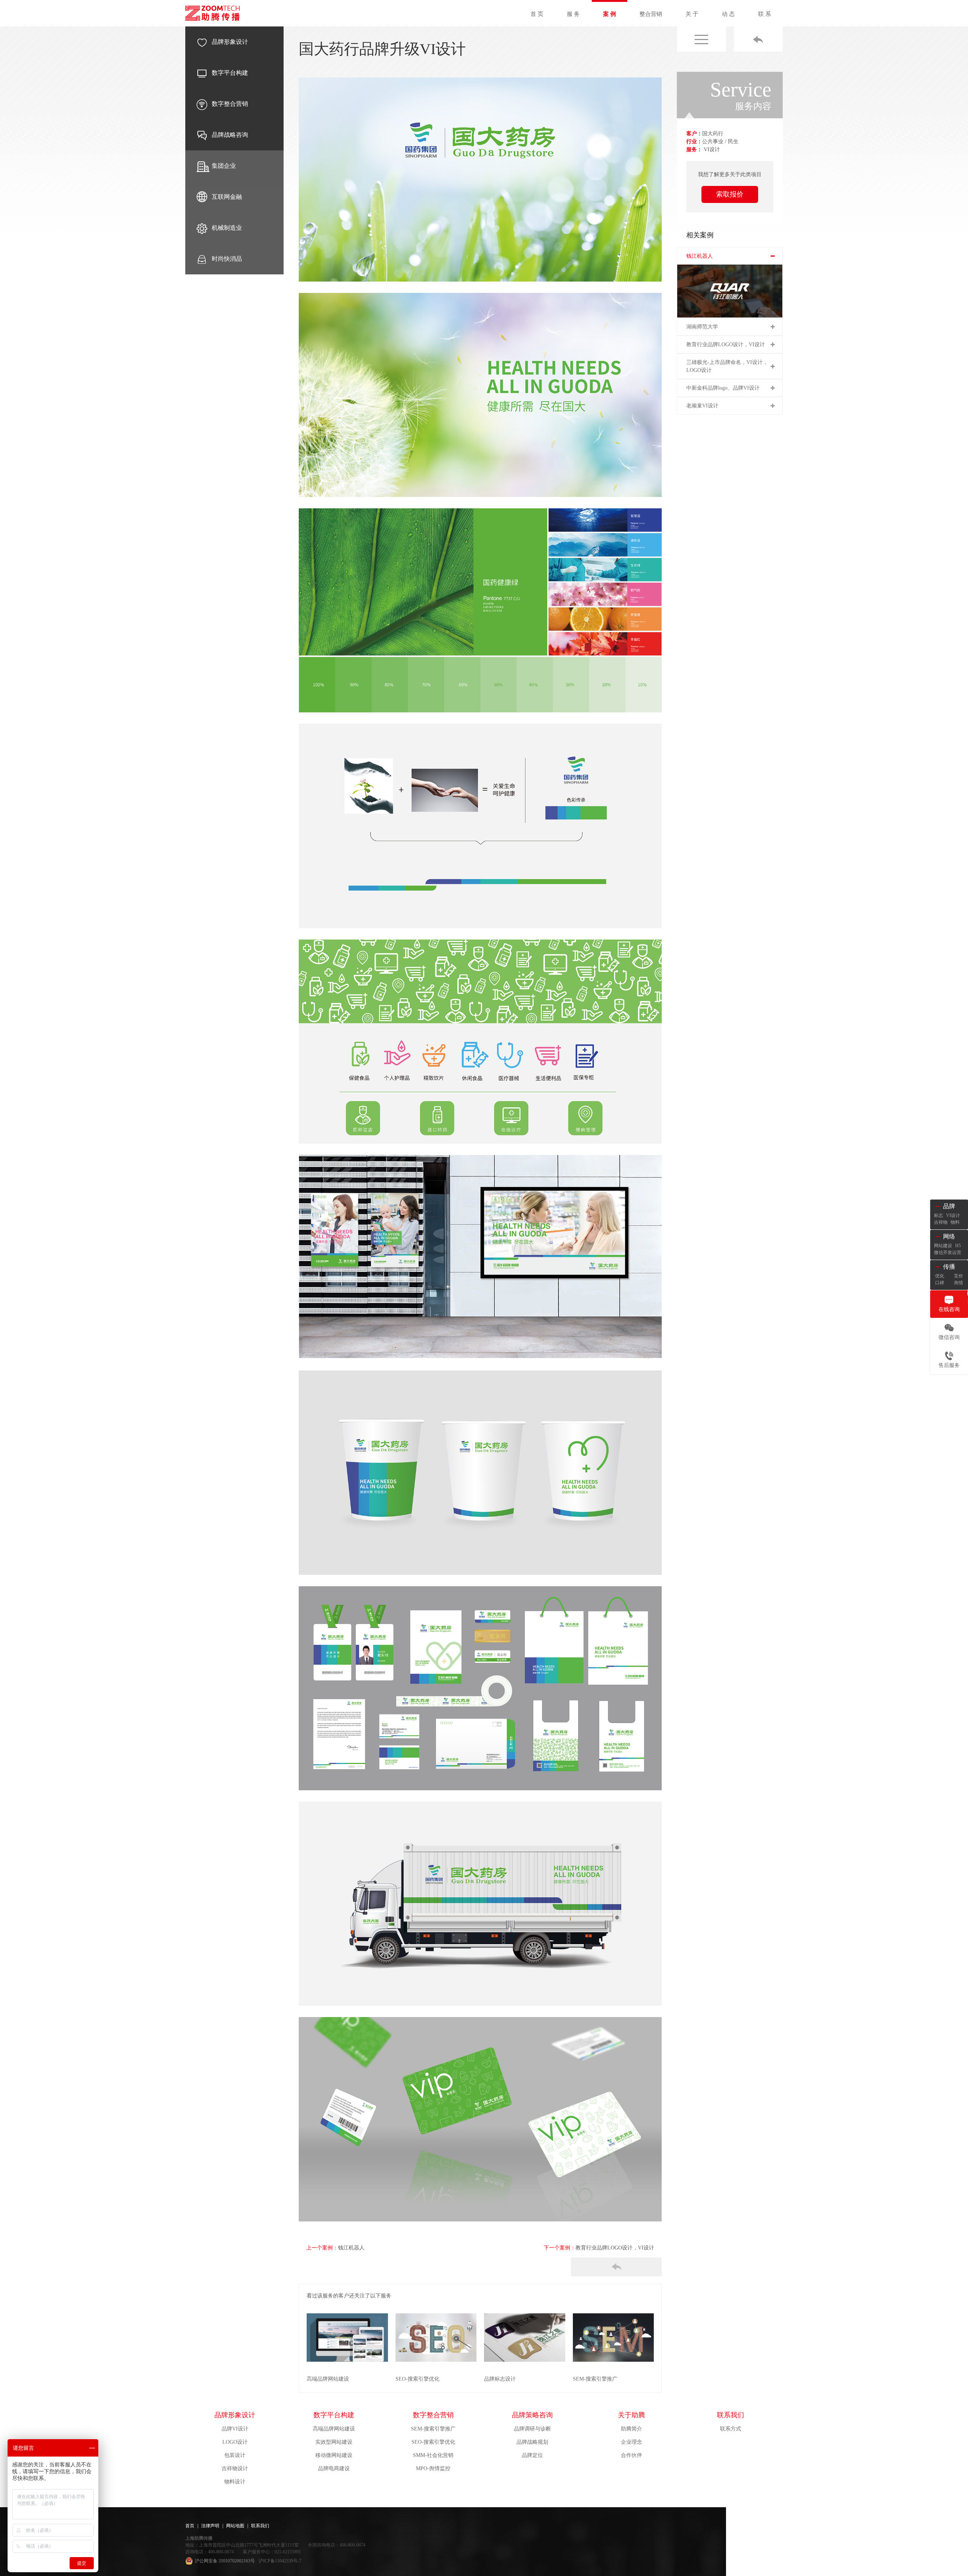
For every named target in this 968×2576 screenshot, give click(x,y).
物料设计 (235, 2482)
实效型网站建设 (334, 2442)
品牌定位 (532, 2455)
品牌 (949, 1206)
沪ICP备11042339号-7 (280, 2561)
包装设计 (235, 2455)
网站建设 (943, 1246)
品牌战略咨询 (230, 135)
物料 (955, 1222)
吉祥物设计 (235, 2468)
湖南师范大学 (702, 327)
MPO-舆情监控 (433, 2468)
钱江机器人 (351, 2248)
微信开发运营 (948, 1252)
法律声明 (210, 2526)
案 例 (610, 14)
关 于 (692, 14)
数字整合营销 (230, 104)
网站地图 (235, 2526)
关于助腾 (631, 2415)
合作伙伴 (631, 2455)
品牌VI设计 (235, 2429)
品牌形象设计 (230, 42)
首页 (190, 2526)
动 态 (728, 14)
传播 (949, 1267)
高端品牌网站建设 (334, 2429)
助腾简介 (631, 2429)
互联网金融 (227, 197)
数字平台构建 (230, 73)
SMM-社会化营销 (433, 2455)
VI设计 (953, 1215)
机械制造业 (227, 228)
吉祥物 (941, 1222)
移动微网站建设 (334, 2455)
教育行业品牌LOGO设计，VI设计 (615, 2248)
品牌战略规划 (532, 2442)
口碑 (940, 1283)
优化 (940, 1276)
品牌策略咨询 (532, 2415)
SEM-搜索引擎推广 (433, 2429)
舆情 (959, 1283)
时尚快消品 (227, 259)
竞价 (959, 1276)
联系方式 (731, 2429)
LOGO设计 (235, 2442)
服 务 (573, 14)
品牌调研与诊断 (532, 2429)
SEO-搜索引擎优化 (433, 2442)
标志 (939, 1215)
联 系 (765, 14)
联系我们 (731, 2415)
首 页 (537, 14)
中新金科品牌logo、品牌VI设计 (723, 388)
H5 (958, 1246)
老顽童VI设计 (702, 406)
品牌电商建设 (334, 2468)
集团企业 (224, 166)
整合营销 (651, 14)
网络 (949, 1236)
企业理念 (631, 2442)
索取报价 (730, 194)
